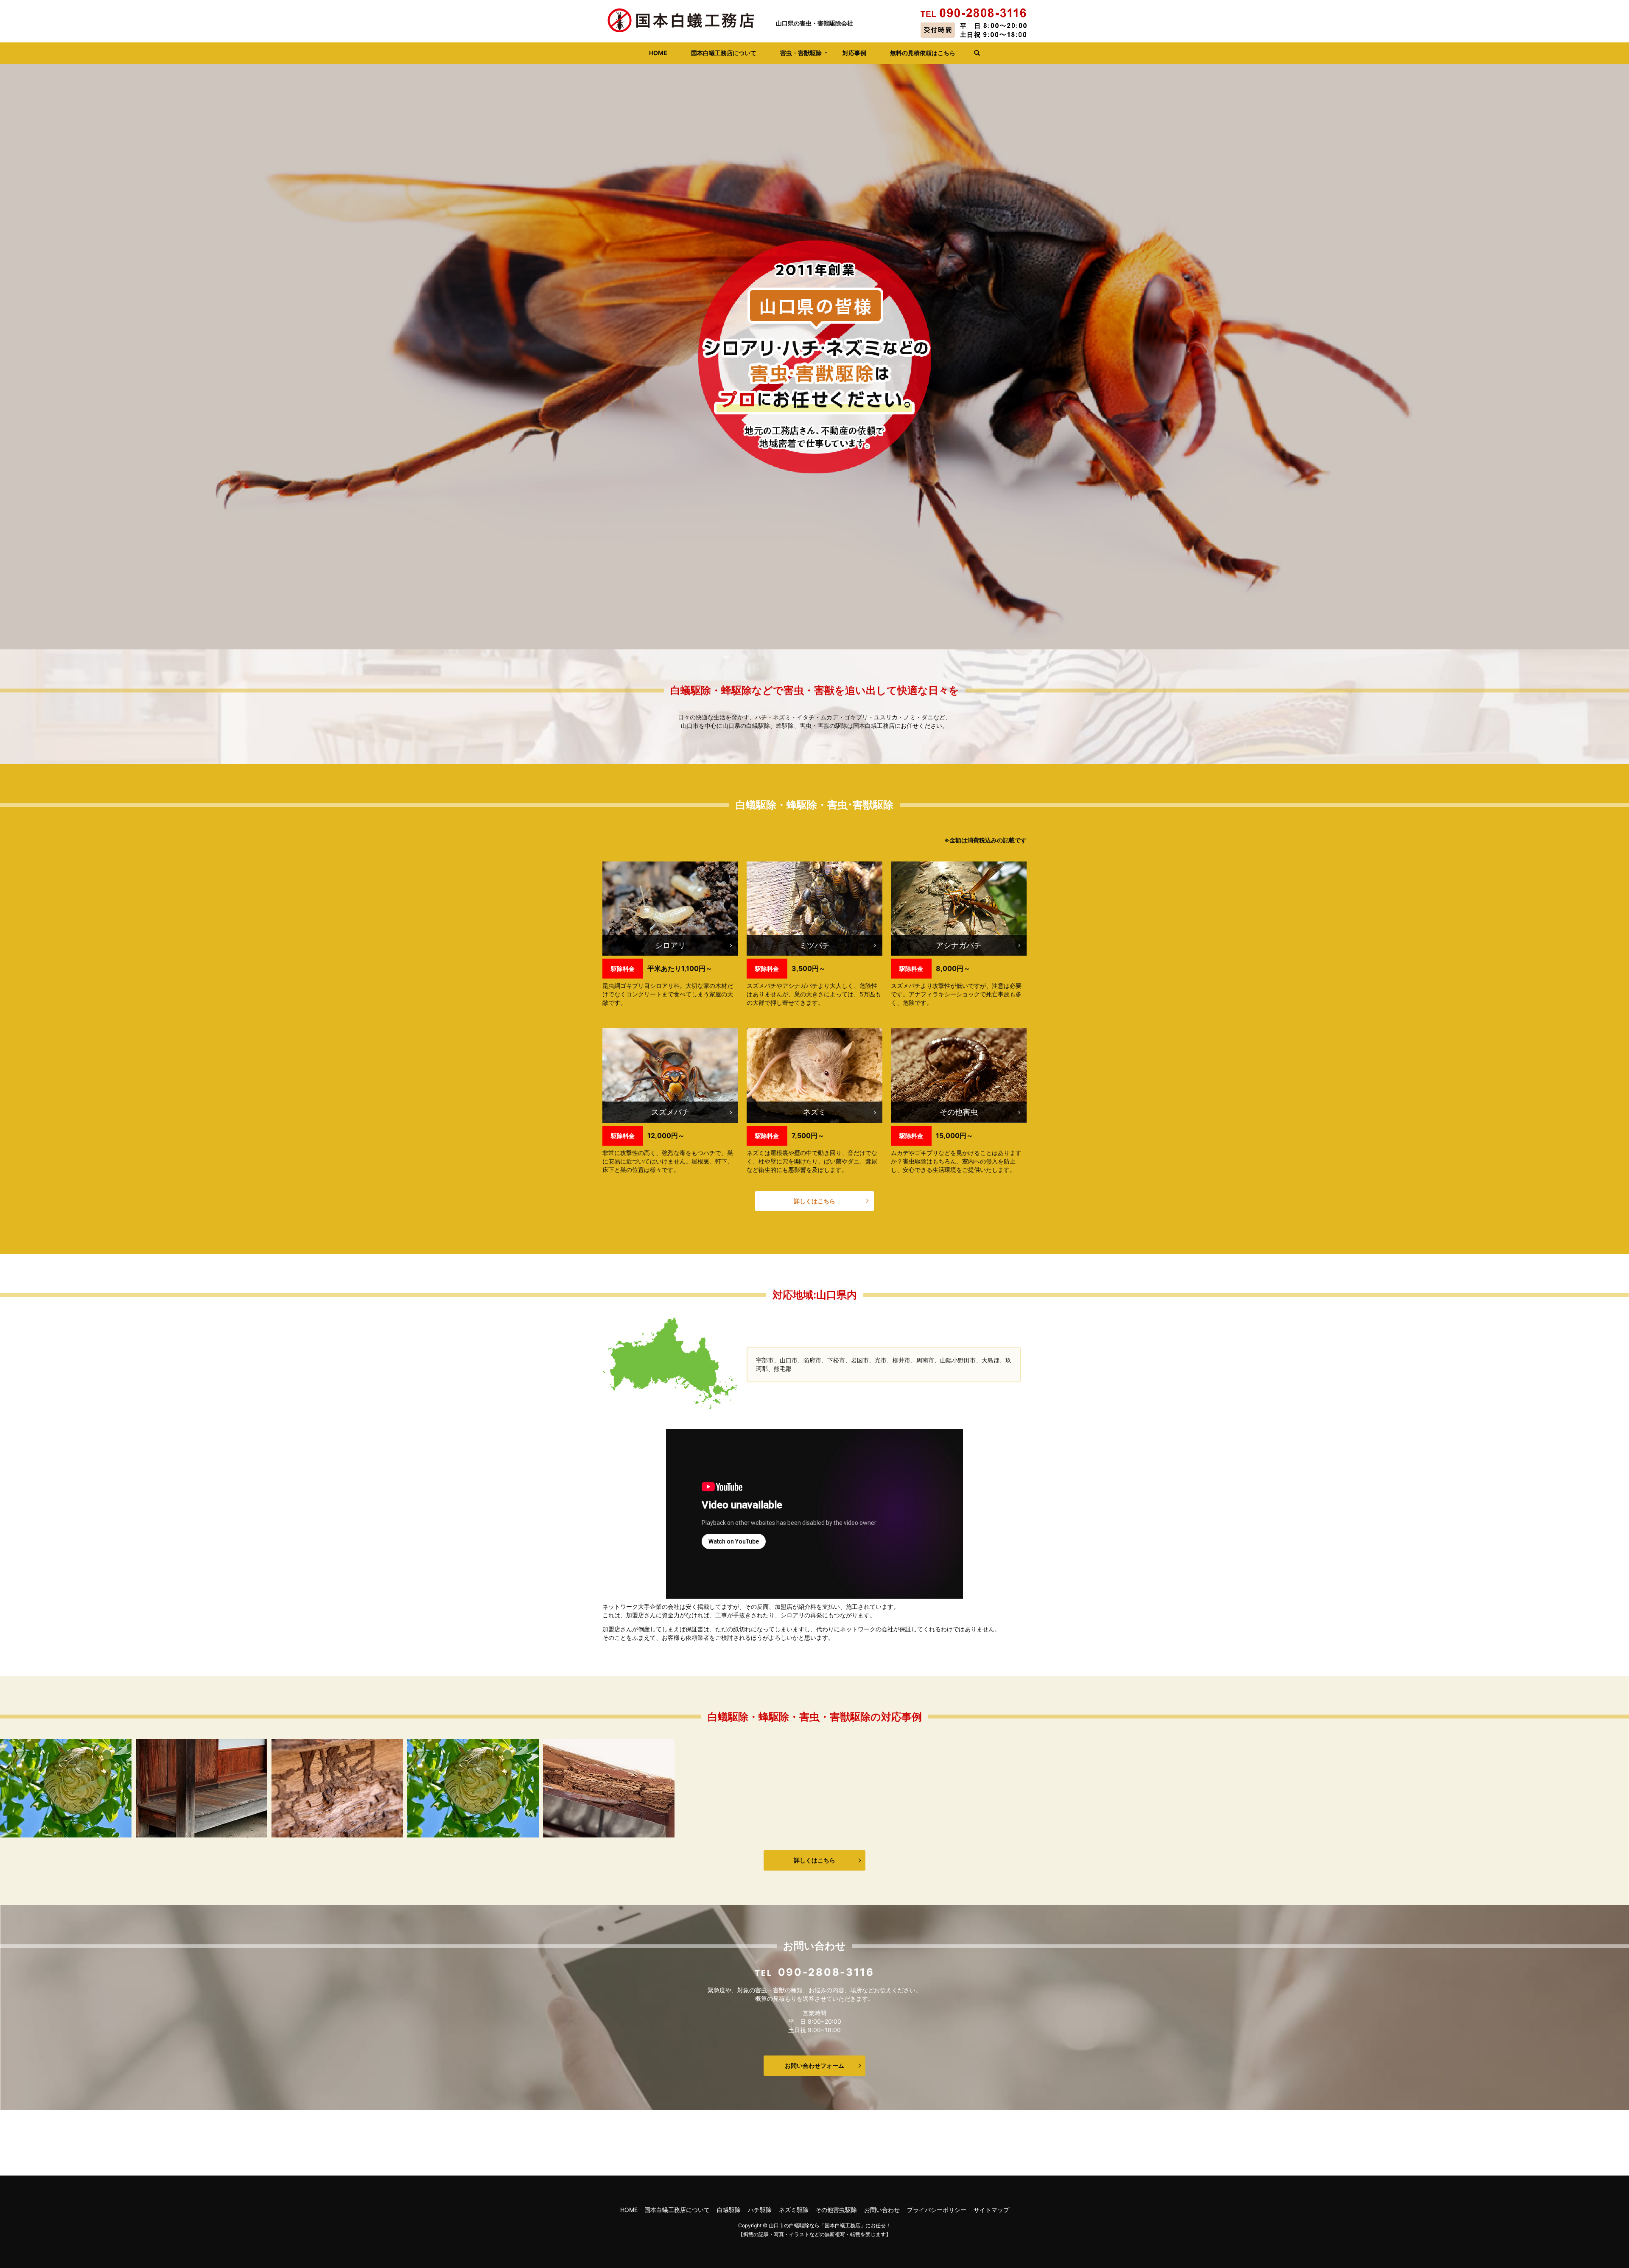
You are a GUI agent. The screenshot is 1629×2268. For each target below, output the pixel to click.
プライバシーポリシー (937, 2210)
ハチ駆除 (760, 2210)
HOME (658, 53)
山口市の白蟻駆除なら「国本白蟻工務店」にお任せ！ (830, 2225)
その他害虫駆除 (836, 2210)
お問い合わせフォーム (814, 2065)
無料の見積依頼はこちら (923, 53)
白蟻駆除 (729, 2210)
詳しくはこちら (814, 1201)
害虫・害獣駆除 (801, 53)
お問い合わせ (882, 2210)
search (974, 53)
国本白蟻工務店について (724, 53)
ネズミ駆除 (794, 2210)
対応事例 (854, 53)
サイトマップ (991, 2210)
